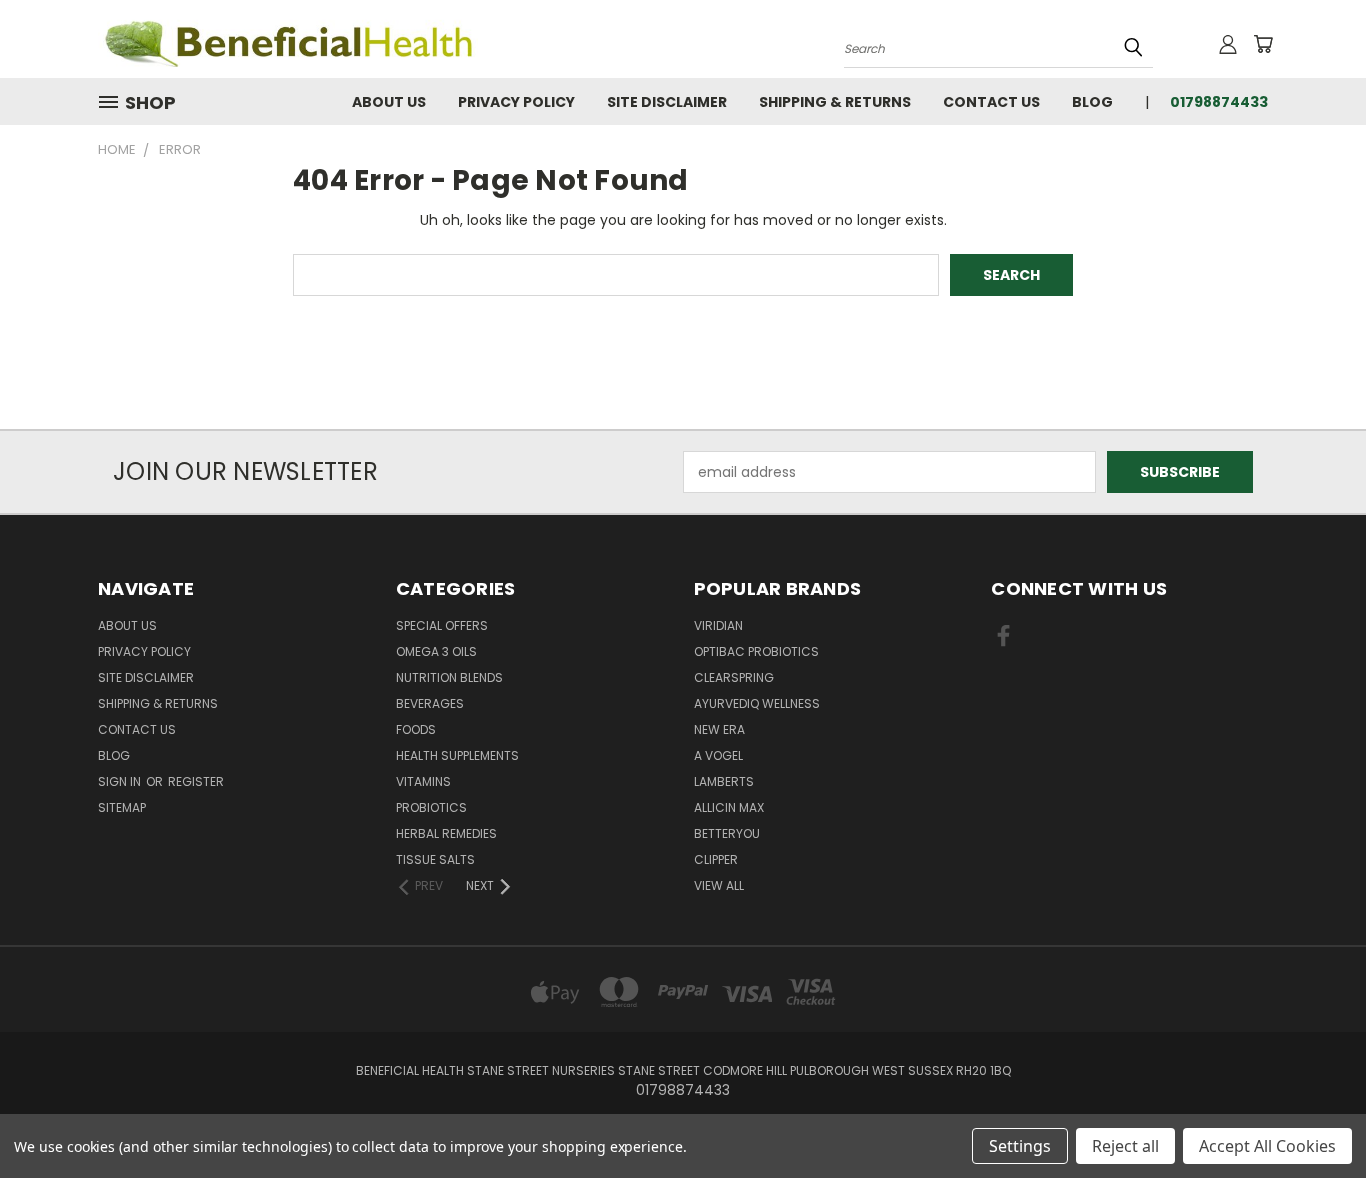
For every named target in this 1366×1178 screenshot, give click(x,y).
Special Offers (442, 625)
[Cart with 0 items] (1263, 44)
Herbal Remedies (446, 833)
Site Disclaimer (667, 102)
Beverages (430, 703)
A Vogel (718, 755)
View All (719, 885)
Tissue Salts (435, 859)
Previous (1313, 1115)
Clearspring (734, 677)
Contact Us (991, 102)
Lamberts (724, 781)
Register (196, 781)
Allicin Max (729, 807)
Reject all (1125, 1146)
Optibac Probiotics (756, 651)
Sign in (121, 781)
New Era (719, 729)
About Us (389, 102)
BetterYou (727, 833)
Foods (416, 729)
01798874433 (1219, 102)
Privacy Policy (516, 102)
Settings (1020, 1146)
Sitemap (122, 807)
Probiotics (431, 807)
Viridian (718, 625)
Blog (1092, 102)
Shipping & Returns (835, 102)
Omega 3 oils (436, 651)
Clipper (716, 859)
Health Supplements (457, 755)
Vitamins (423, 781)
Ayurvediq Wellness (757, 703)
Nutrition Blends (449, 677)
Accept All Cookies (1267, 1146)
